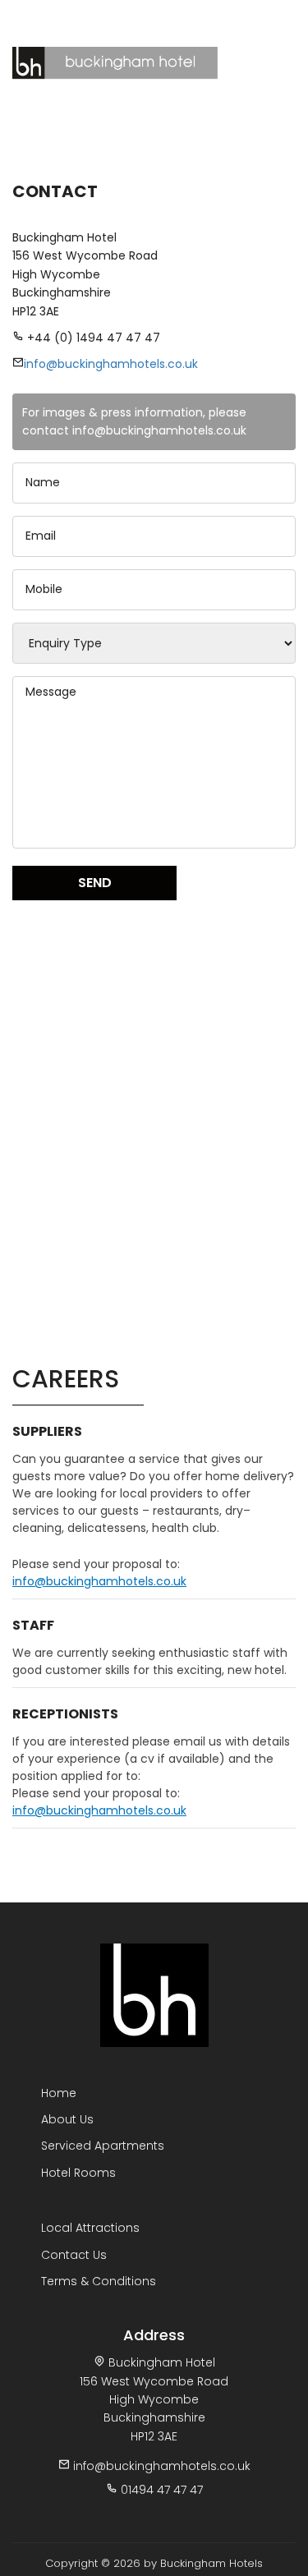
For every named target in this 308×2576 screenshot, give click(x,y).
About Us (67, 2119)
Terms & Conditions (99, 2281)
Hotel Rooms (78, 2173)
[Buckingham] (109, 59)
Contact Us (255, 16)
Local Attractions (90, 2228)
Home (59, 2093)
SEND (95, 883)
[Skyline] (154, 1994)
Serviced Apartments (103, 2146)
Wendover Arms (175, 16)
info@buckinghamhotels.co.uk (111, 364)
